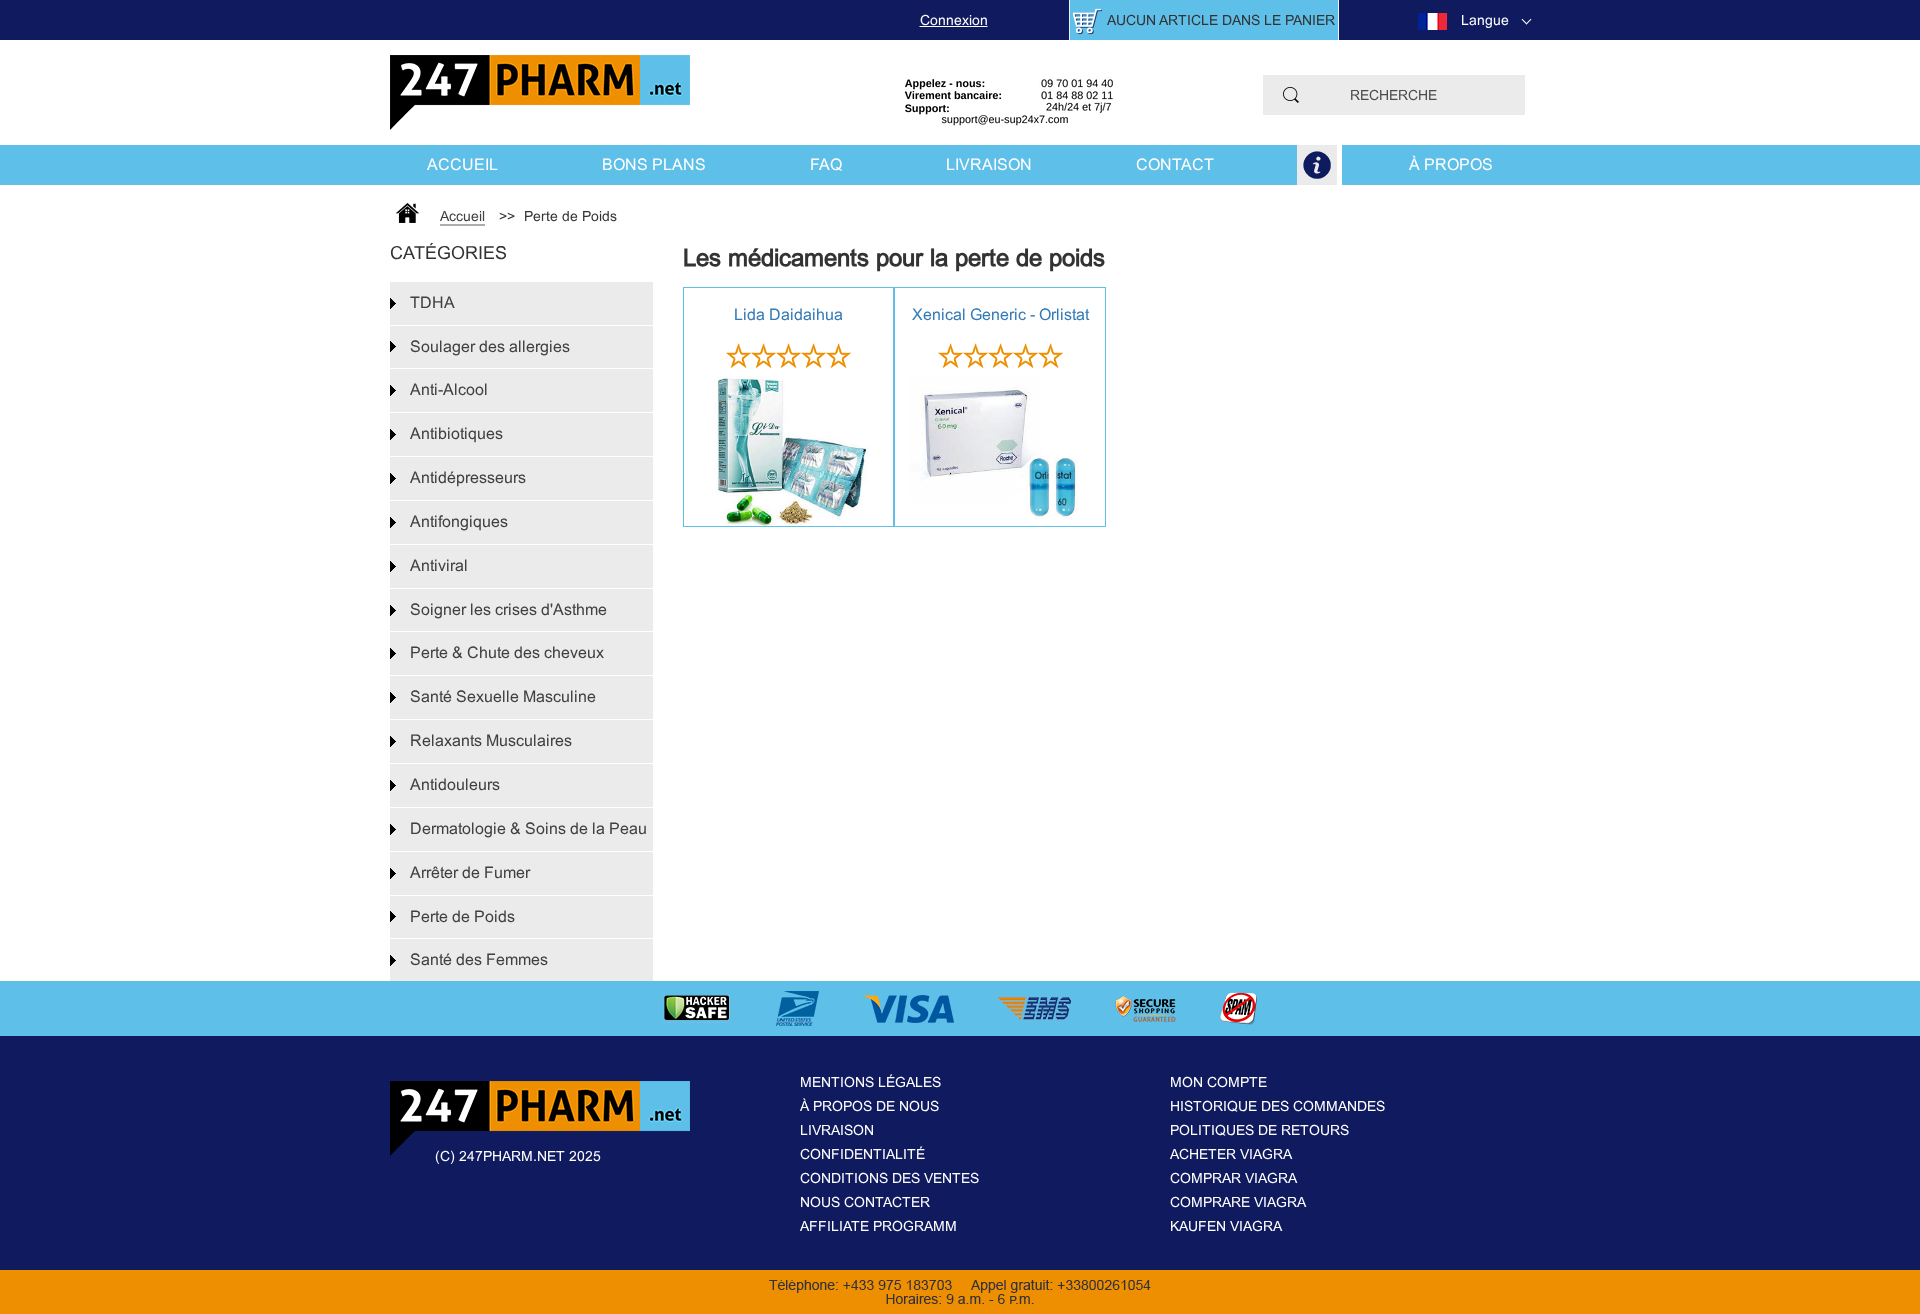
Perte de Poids (462, 916)
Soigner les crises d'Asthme (508, 609)
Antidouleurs (455, 784)
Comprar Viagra (1233, 1178)
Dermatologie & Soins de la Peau (528, 828)
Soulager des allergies (490, 346)
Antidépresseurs (468, 477)
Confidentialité (862, 1154)
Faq (826, 164)
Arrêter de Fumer (470, 872)
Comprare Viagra (1238, 1202)
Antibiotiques (456, 433)
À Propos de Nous (869, 1106)
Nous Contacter (865, 1202)
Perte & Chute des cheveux (507, 652)
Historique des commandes (1277, 1106)
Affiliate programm (878, 1226)
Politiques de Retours (1259, 1130)
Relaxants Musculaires (491, 740)
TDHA (432, 302)
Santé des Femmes (479, 959)
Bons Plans (654, 164)
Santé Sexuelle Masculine (503, 696)
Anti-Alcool (449, 389)
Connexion (954, 20)
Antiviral (439, 565)
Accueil (462, 164)
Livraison (989, 164)
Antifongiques (459, 521)
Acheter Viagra (1231, 1154)
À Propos (1451, 164)
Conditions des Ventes (889, 1178)
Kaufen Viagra (1226, 1226)
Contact (1175, 164)
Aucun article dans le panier (1221, 20)
